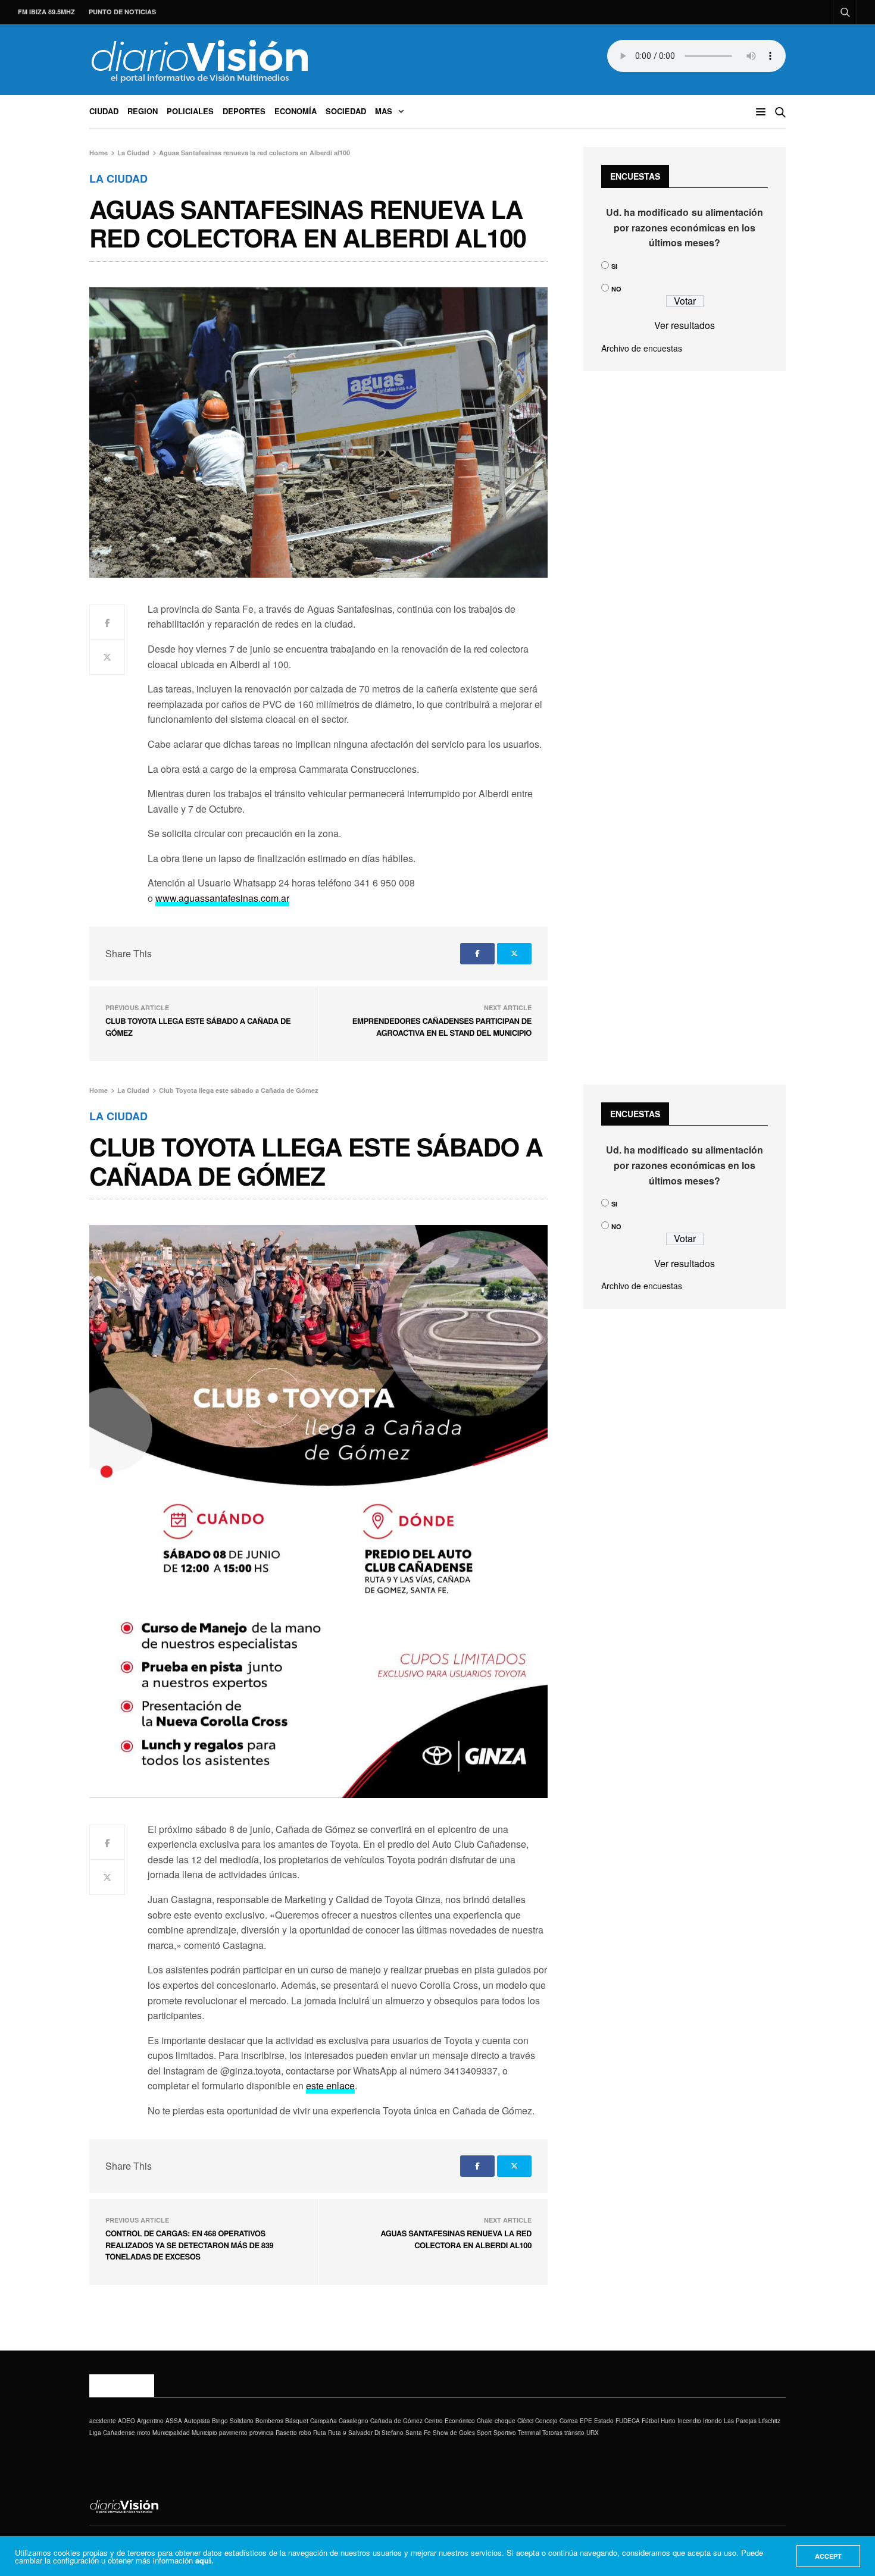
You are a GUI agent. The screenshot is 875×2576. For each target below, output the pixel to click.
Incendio (689, 2421)
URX (593, 2433)
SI (614, 266)
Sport (484, 2433)
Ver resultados (685, 325)
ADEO (126, 2421)
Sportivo (505, 2433)
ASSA (174, 2421)
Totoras (552, 2433)
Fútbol (650, 2421)
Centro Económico (450, 2421)
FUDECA (628, 2421)
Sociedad (346, 111)
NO (616, 289)
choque (505, 2421)
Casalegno (354, 2421)
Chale (485, 2421)
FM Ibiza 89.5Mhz (46, 12)
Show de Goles (454, 2433)
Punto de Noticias (122, 12)
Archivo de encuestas (642, 348)
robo (305, 2433)
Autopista (197, 2421)
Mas (384, 111)
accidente (103, 2421)
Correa (569, 2421)
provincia (262, 2433)
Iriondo (712, 2421)
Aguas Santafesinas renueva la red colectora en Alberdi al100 (456, 2239)
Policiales (190, 111)
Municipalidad (171, 2433)
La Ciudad (118, 178)
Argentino (150, 2421)
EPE (586, 2421)
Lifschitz (769, 2421)
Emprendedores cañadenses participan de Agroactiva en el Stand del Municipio (442, 1027)
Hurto (668, 2421)
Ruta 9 (337, 2433)
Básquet (297, 2421)
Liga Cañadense (112, 2433)
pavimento (233, 2433)
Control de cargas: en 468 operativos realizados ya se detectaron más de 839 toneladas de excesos (189, 2245)
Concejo (546, 2421)
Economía (296, 111)
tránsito (574, 2433)
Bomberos (269, 2421)
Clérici (525, 2421)
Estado (604, 2421)
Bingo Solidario (233, 2421)
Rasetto (286, 2433)
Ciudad (104, 111)
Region (143, 111)
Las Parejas (740, 2421)
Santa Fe (418, 2433)
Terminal (529, 2433)
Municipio (204, 2433)
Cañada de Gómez (396, 2421)
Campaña (324, 2421)
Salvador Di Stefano (376, 2433)
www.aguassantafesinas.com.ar (222, 898)
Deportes (244, 111)
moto (144, 2433)
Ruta (320, 2433)
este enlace (330, 2085)
